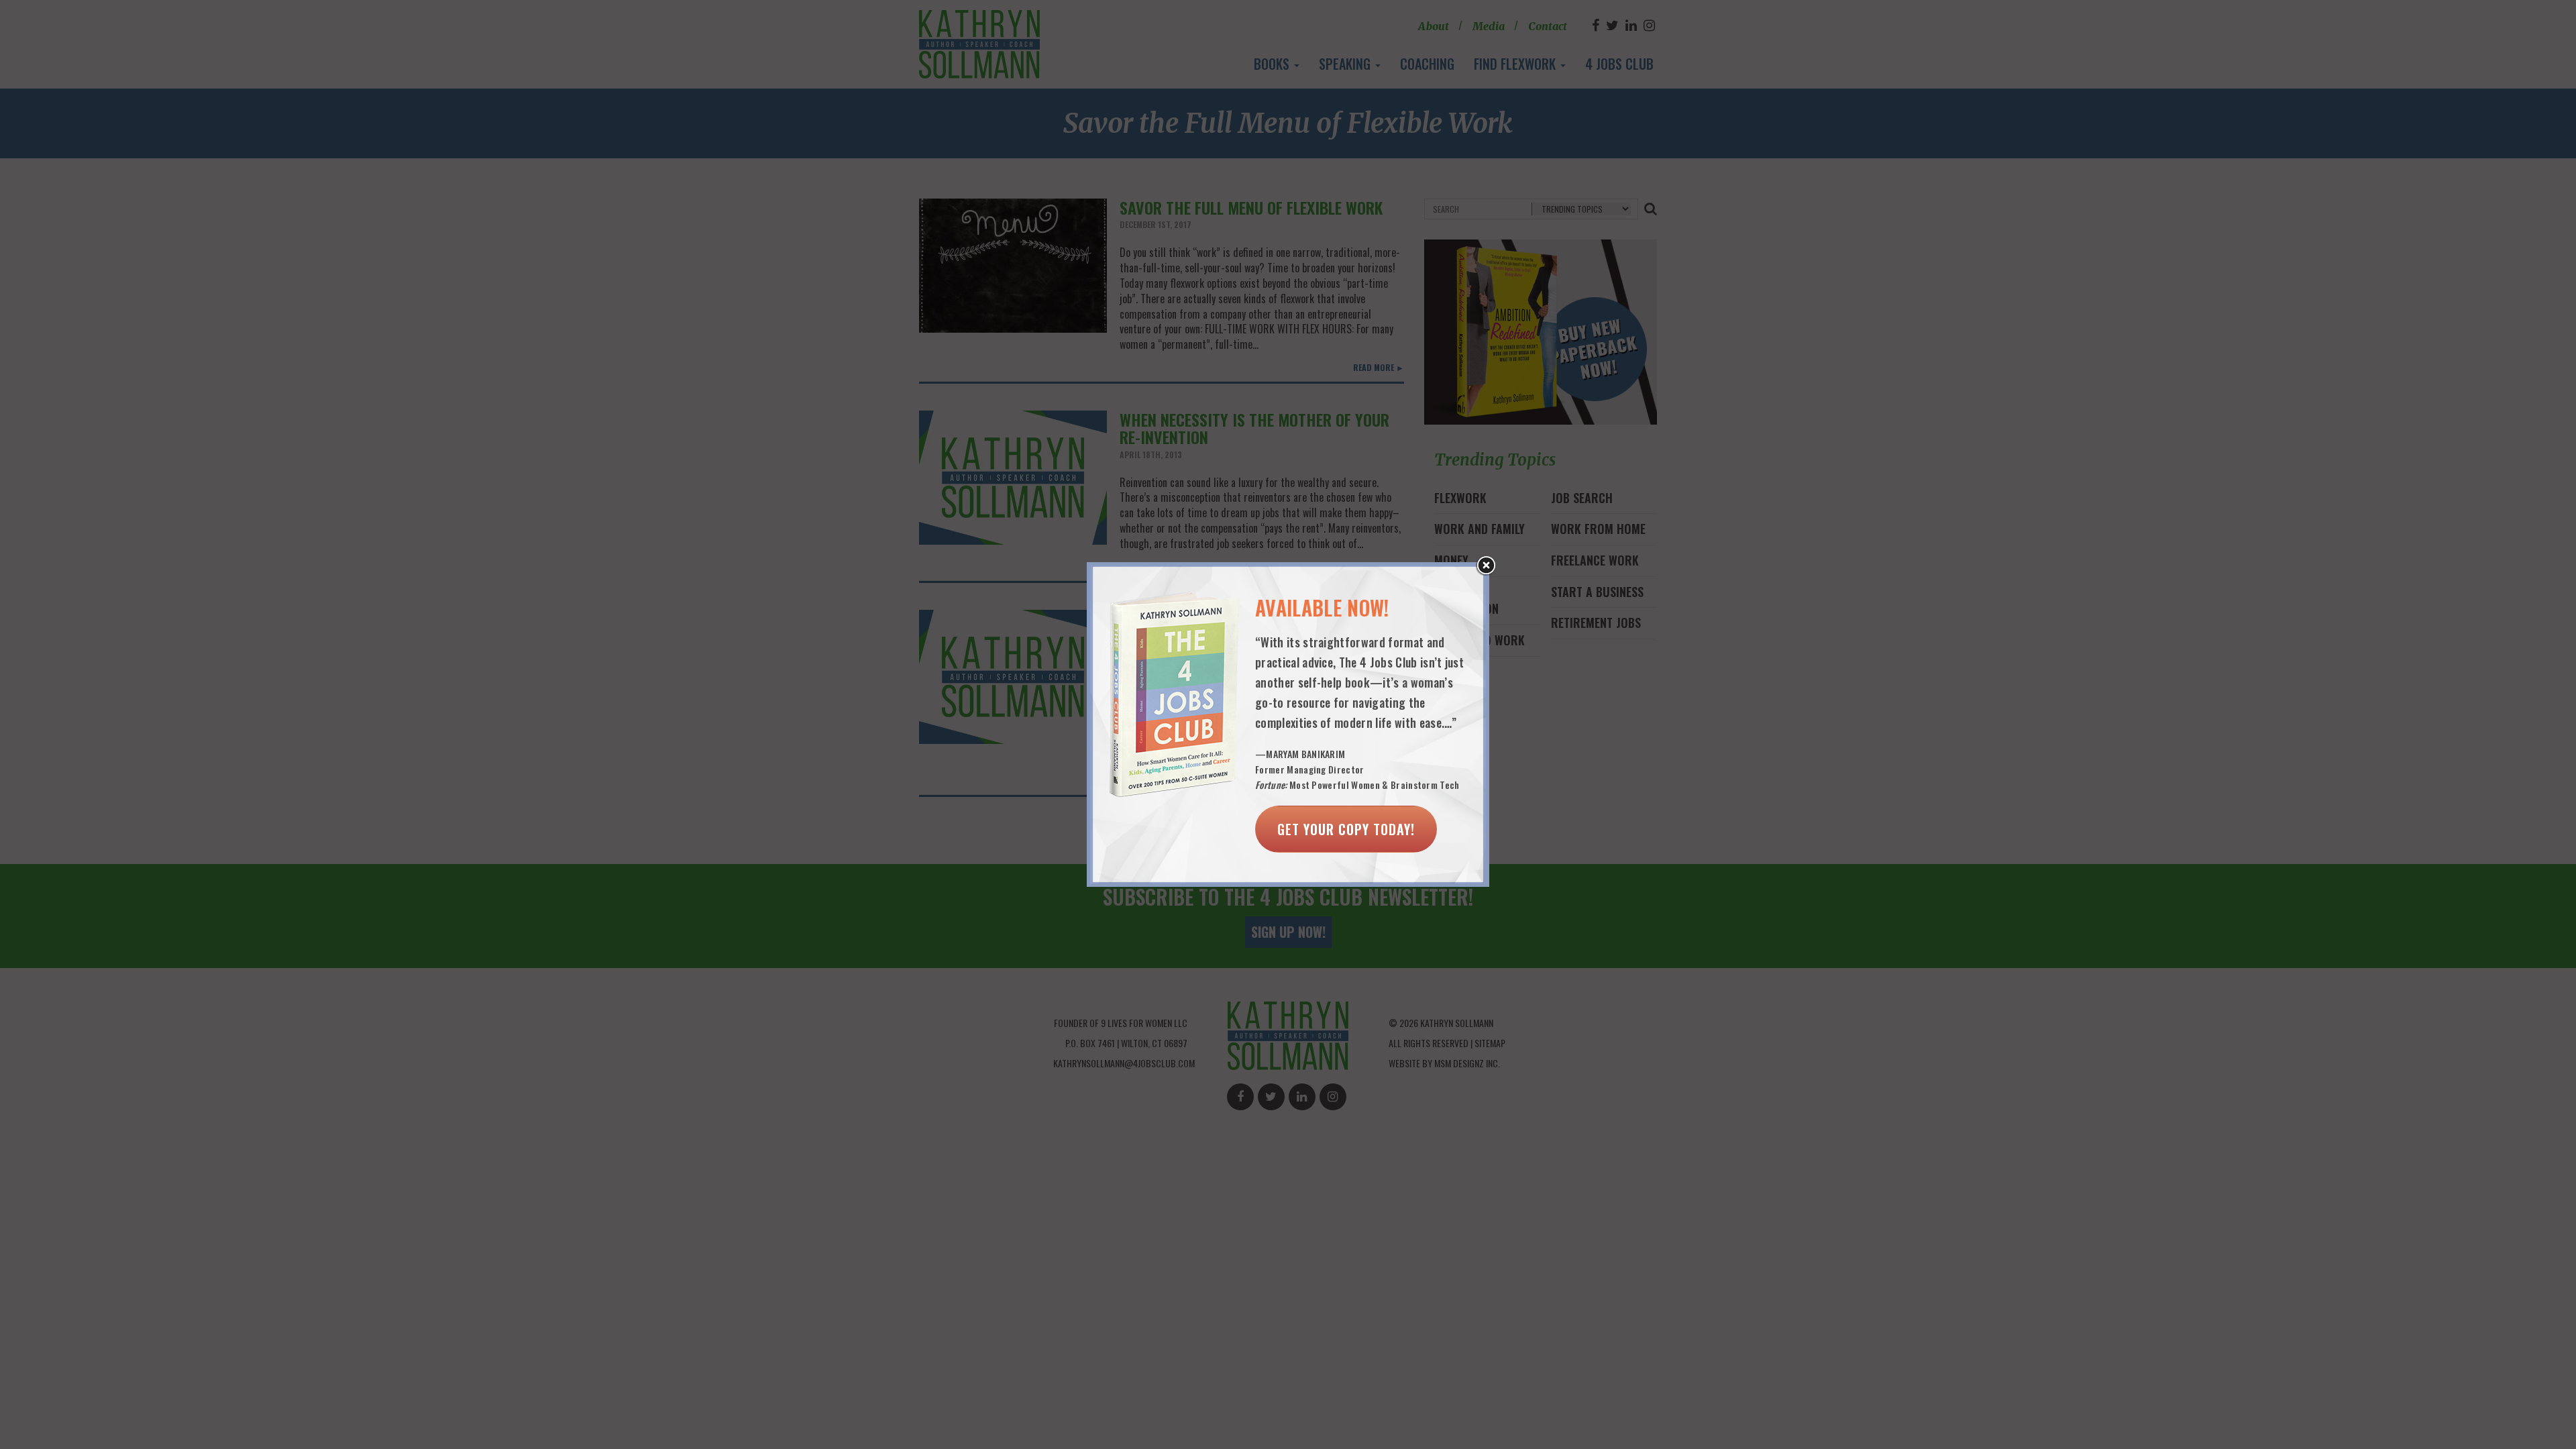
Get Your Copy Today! (1346, 829)
